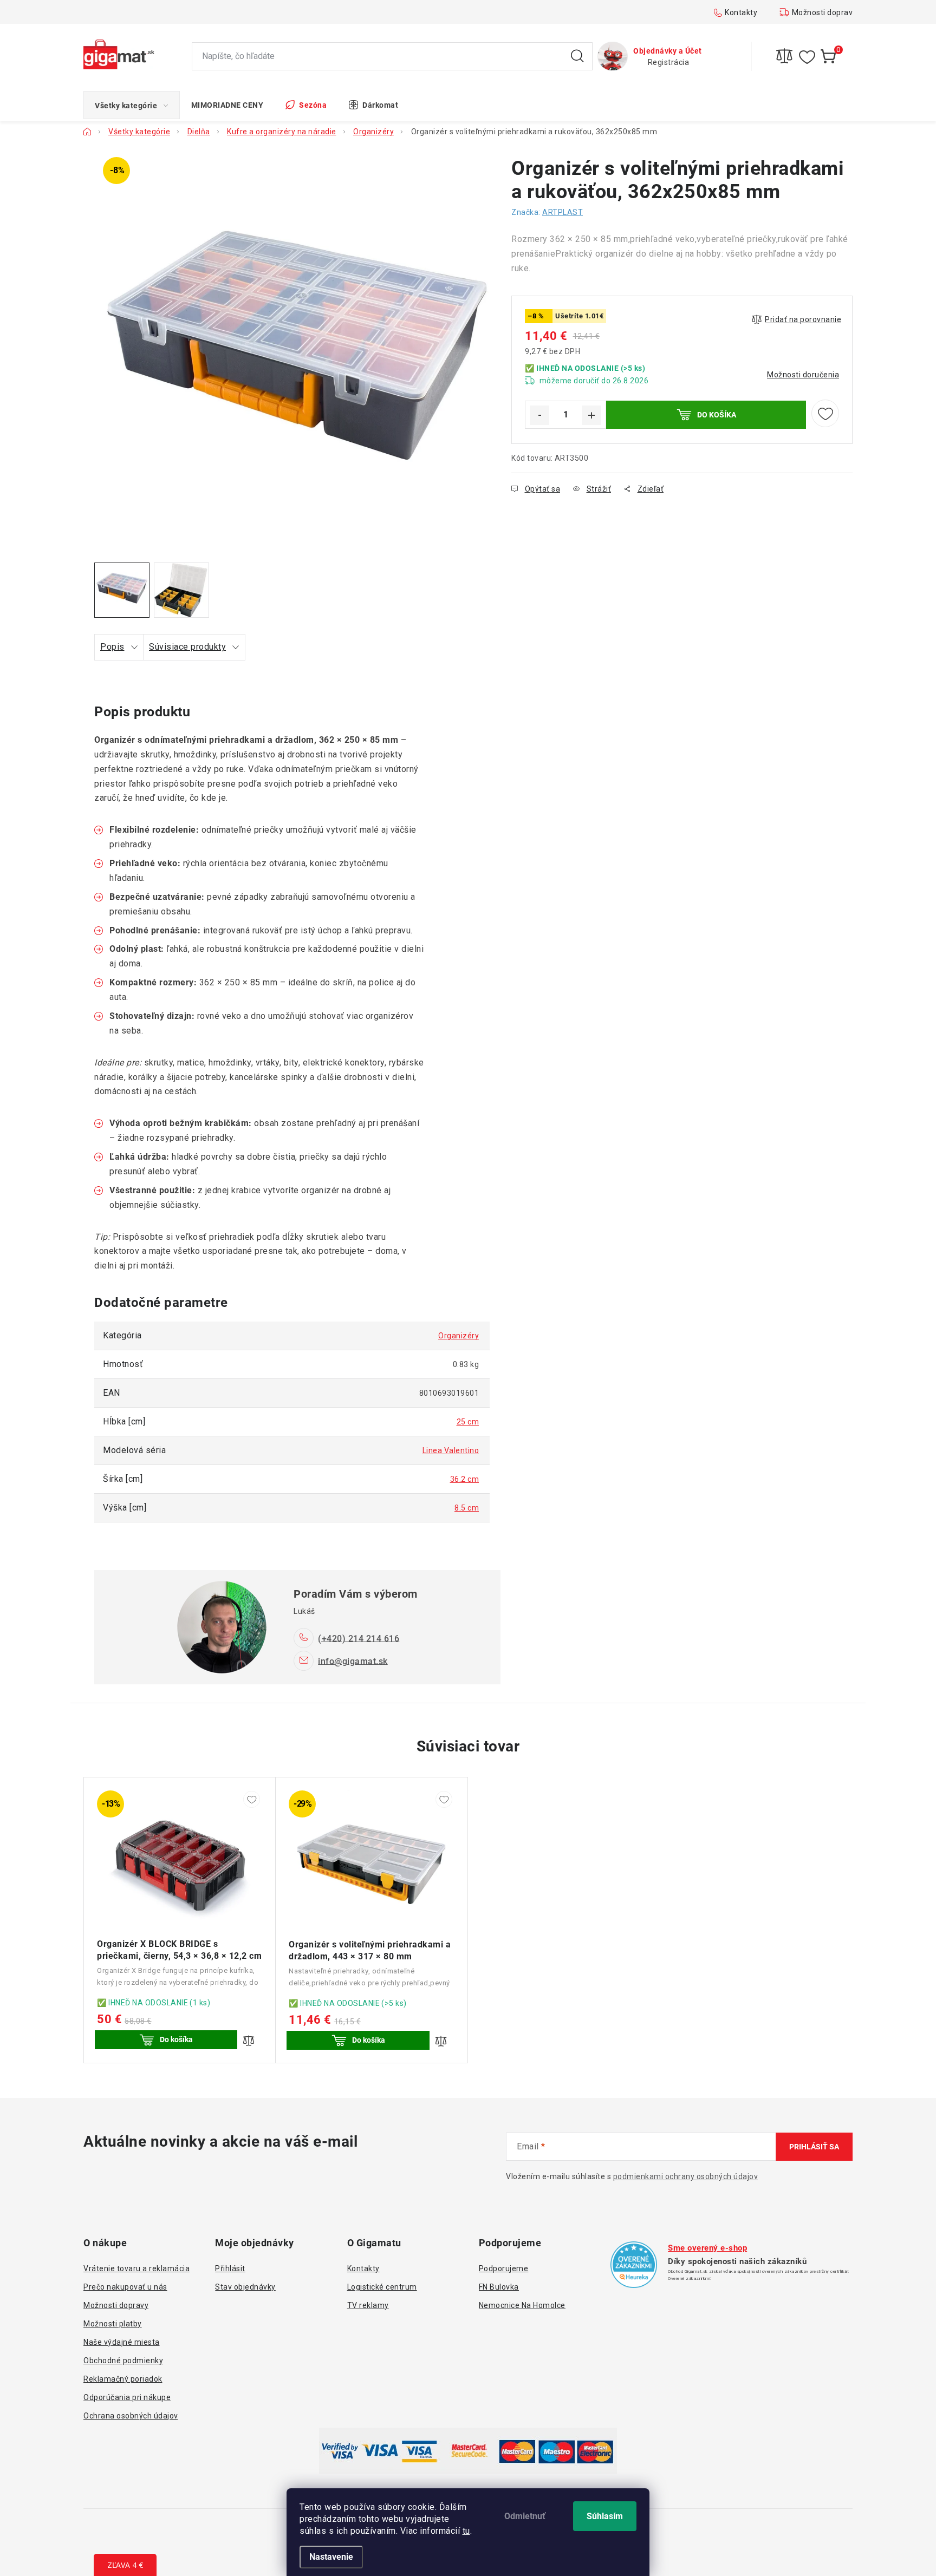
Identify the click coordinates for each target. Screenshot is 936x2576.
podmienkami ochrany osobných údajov (686, 2176)
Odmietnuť (525, 2516)
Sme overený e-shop (707, 2248)
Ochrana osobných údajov (131, 2416)
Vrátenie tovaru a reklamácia (136, 2268)
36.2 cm (465, 1479)
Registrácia (668, 62)
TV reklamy (368, 2305)
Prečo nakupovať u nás (125, 2287)
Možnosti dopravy (824, 12)
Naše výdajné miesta (122, 2342)
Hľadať (577, 56)
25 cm (468, 1422)
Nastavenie (331, 2557)
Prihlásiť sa (814, 2147)
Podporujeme (504, 2268)
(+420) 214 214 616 (359, 1638)
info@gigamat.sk (353, 1661)
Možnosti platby (113, 2324)
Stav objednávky (245, 2287)
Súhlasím (605, 2516)
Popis (112, 647)
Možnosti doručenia (803, 375)
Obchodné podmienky (123, 2361)
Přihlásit (230, 2268)
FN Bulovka (499, 2287)
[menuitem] (132, 105)
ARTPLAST (563, 212)
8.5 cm (467, 1508)
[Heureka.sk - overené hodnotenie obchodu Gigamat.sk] (634, 2265)
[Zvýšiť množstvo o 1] (591, 415)
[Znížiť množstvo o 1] (539, 415)
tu (466, 2531)
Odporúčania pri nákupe (127, 2397)
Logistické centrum (382, 2287)
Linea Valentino (451, 1450)
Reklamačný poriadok (123, 2379)
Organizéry (459, 1336)
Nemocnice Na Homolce (522, 2305)
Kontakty (741, 12)
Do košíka (717, 415)
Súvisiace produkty (187, 647)
